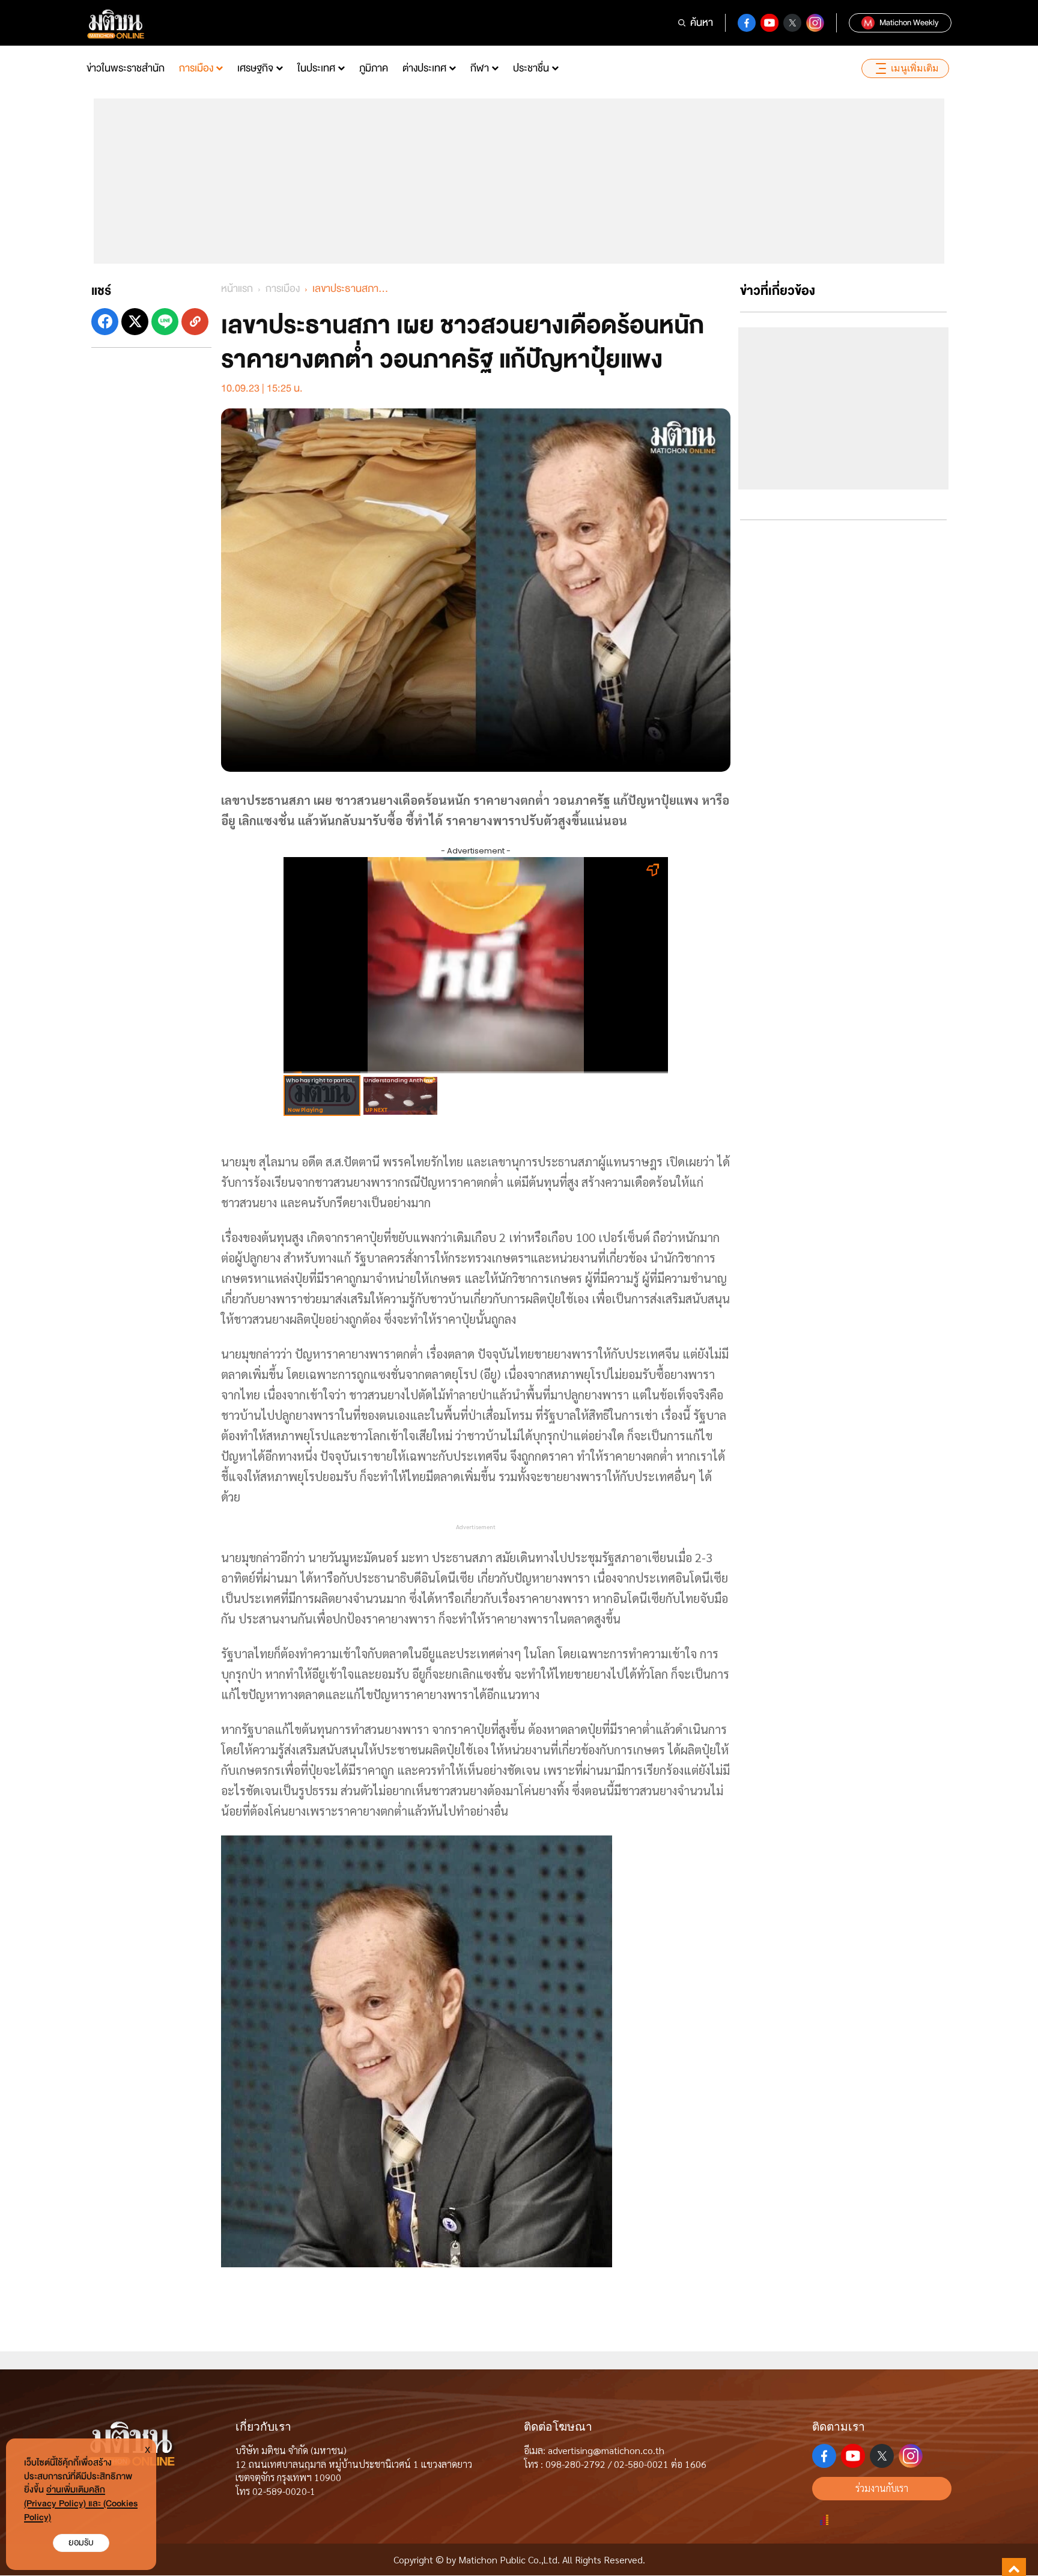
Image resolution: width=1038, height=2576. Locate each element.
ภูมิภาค (374, 68)
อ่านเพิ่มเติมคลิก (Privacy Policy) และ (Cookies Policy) (81, 2504)
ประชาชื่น (531, 68)
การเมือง (196, 68)
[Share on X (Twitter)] (135, 322)
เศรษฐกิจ (255, 68)
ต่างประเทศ (424, 68)
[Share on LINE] (165, 322)
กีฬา (480, 68)
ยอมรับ (81, 2543)
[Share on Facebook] (105, 322)
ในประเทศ (316, 68)
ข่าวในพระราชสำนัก (126, 68)
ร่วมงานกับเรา (882, 2488)
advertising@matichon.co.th (606, 2450)
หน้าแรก (237, 289)
